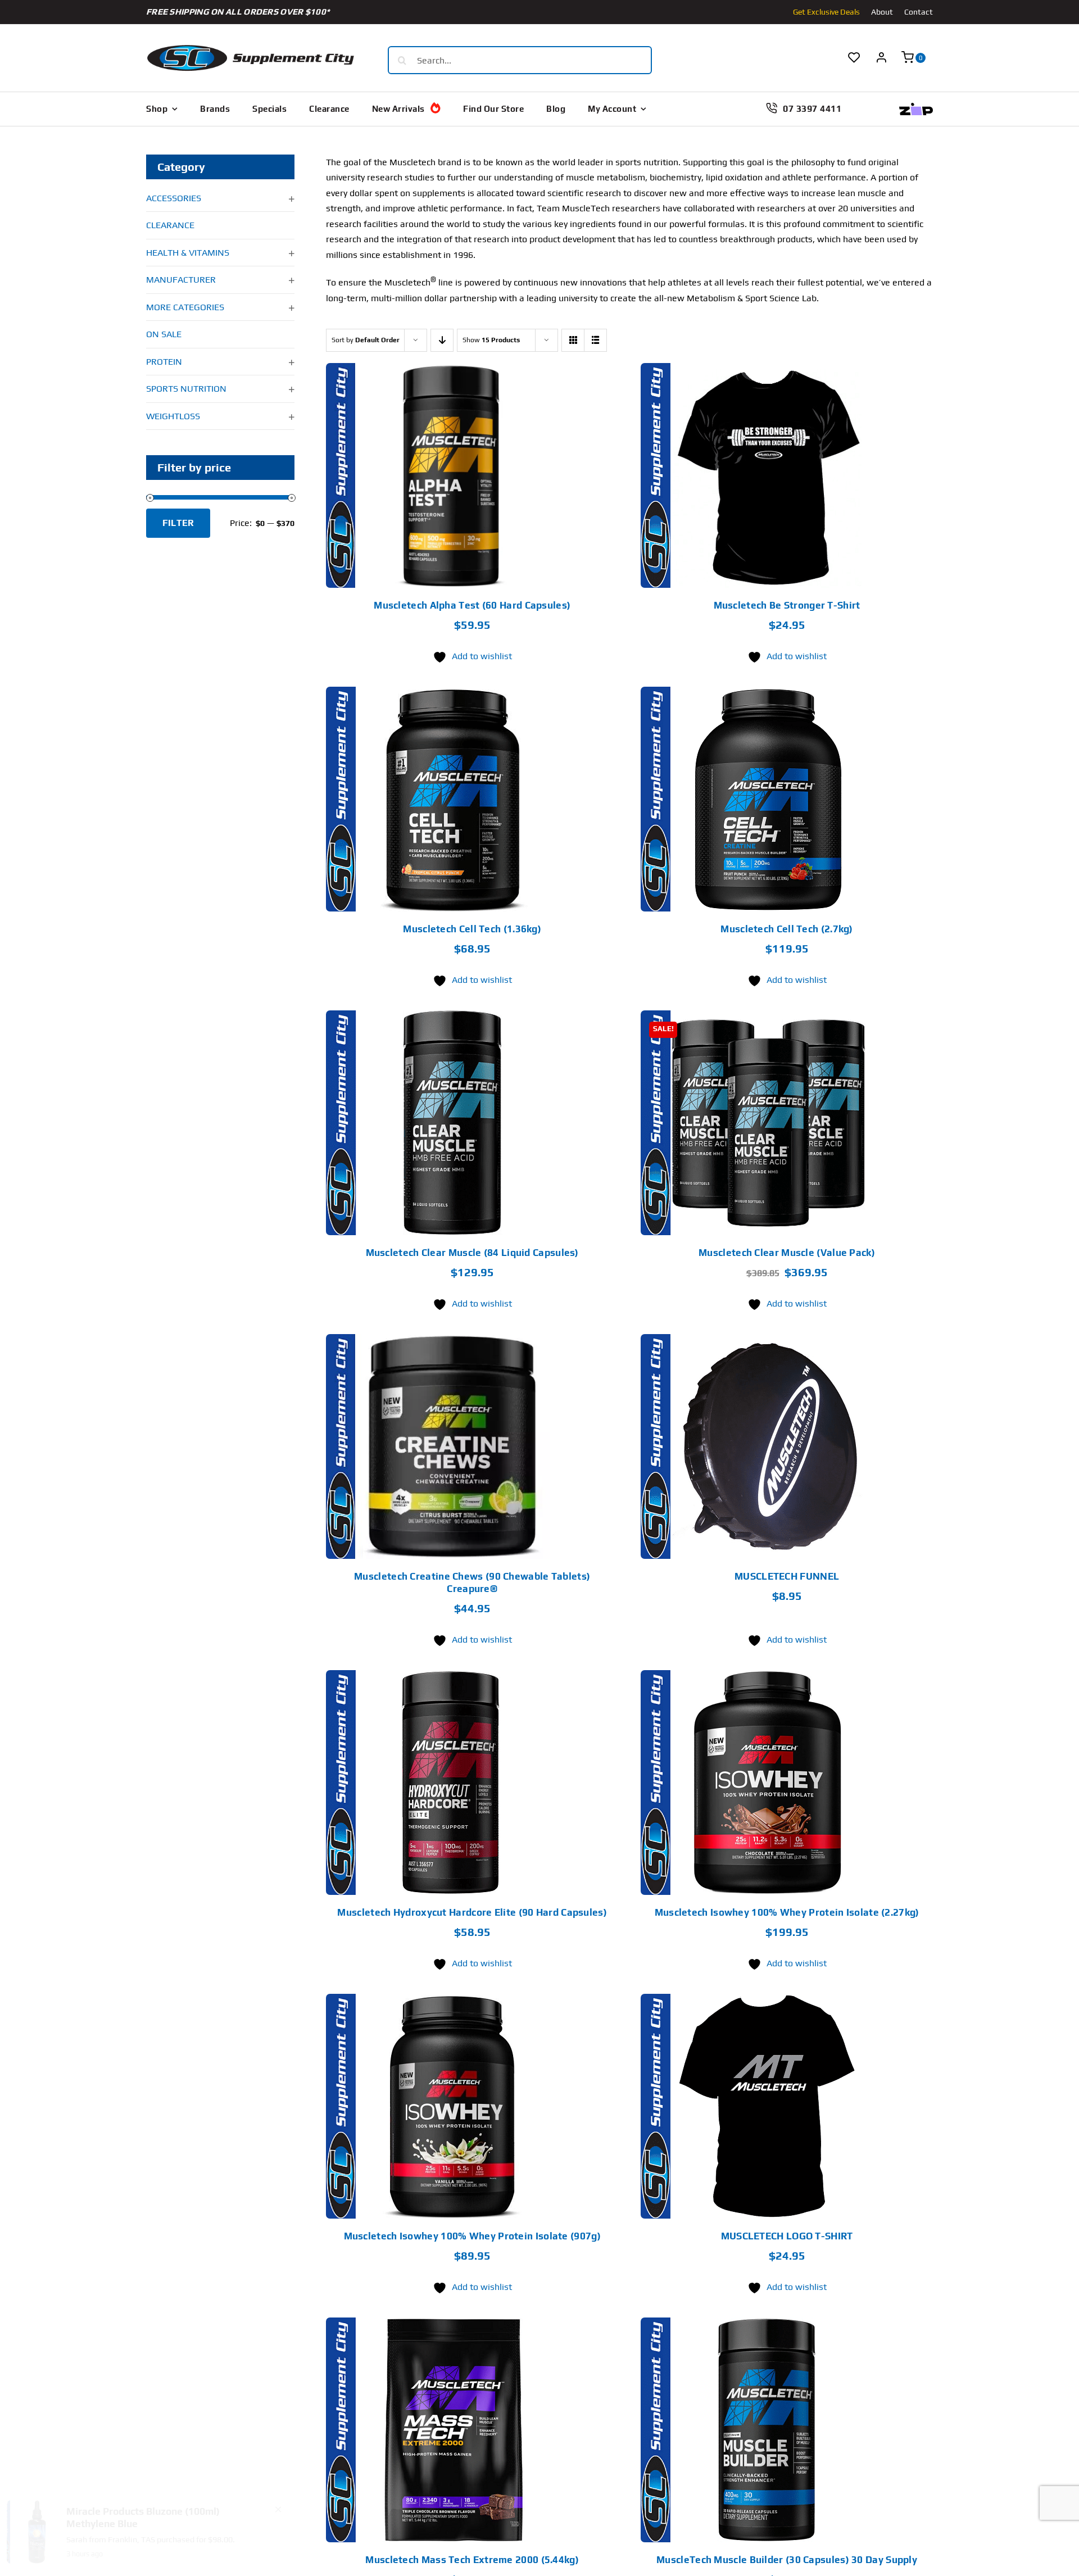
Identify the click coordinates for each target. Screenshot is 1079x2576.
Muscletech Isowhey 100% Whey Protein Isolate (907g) (472, 2236)
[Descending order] (442, 340)
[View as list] (595, 340)
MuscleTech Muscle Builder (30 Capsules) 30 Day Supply (787, 2560)
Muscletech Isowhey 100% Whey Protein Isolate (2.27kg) (787, 1912)
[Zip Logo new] (916, 107)
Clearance (170, 225)
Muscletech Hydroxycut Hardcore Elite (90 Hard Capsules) (472, 1912)
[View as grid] (573, 340)
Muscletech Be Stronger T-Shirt (787, 605)
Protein (164, 362)
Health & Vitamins (188, 253)
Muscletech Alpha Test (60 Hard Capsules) (472, 605)
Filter (178, 523)
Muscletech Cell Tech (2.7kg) (786, 929)
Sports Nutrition (186, 389)
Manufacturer (181, 280)
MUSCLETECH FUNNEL (787, 1576)
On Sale (164, 334)
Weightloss (173, 416)
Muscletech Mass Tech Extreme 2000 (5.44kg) (472, 2560)
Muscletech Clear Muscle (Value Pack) (787, 1253)
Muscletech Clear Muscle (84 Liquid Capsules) (472, 1253)
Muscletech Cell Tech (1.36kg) (472, 929)
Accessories (174, 198)
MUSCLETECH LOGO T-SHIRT (787, 2236)
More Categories (185, 307)
